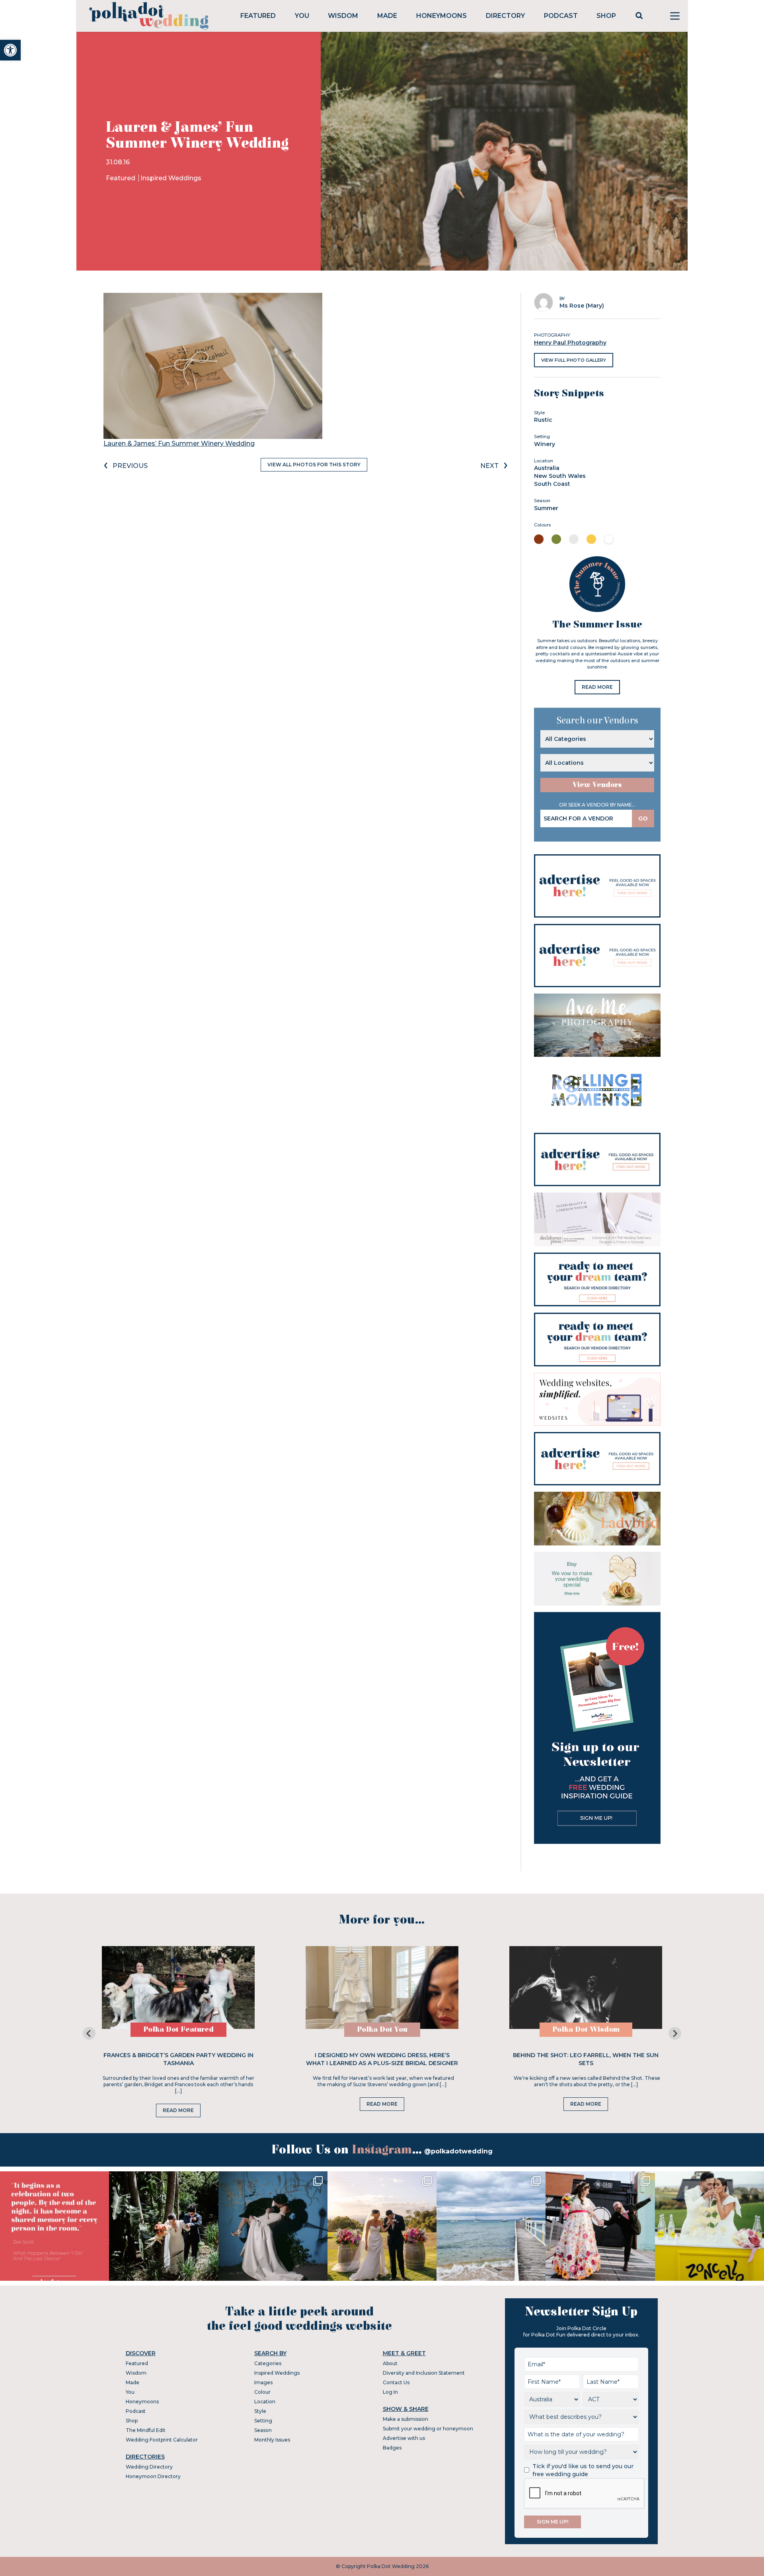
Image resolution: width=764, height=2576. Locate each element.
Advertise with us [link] (404, 2438)
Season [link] (263, 2430)
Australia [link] (547, 468)
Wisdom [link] (343, 16)
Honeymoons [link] (441, 16)
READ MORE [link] (597, 687)
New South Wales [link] (560, 476)
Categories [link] (268, 2363)
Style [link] (260, 2411)
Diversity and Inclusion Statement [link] (424, 2373)
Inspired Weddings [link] (171, 178)
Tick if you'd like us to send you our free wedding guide (583, 2470)
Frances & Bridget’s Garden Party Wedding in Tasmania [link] (178, 2059)
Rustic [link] (543, 420)
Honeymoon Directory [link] (153, 2476)
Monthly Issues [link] (272, 2440)
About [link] (390, 2363)
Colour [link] (262, 2392)
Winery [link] (545, 444)
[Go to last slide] (89, 2033)
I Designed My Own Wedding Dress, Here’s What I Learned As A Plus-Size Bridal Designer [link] (382, 2059)
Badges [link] (392, 2448)
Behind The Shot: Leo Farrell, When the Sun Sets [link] (586, 2059)
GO (643, 818)
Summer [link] (546, 508)
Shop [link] (606, 16)
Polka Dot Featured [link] (178, 2029)
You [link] (302, 16)
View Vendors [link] (597, 785)
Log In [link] (390, 2392)
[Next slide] (675, 2033)
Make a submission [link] (405, 2419)
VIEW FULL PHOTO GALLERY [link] (574, 360)
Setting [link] (263, 2421)
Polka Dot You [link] (382, 2029)
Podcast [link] (561, 16)
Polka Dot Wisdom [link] (586, 2029)
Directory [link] (505, 16)
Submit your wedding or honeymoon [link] (428, 2429)
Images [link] (263, 2382)
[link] (10, 50)
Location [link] (265, 2402)
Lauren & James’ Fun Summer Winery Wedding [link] (179, 443)
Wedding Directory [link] (149, 2467)
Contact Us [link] (396, 2382)
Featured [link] (258, 16)
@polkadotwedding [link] (458, 2151)
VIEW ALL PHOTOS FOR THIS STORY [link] (314, 465)
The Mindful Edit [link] (146, 2430)
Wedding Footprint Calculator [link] (162, 2440)
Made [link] (387, 16)
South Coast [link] (552, 484)
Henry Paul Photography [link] (570, 343)
